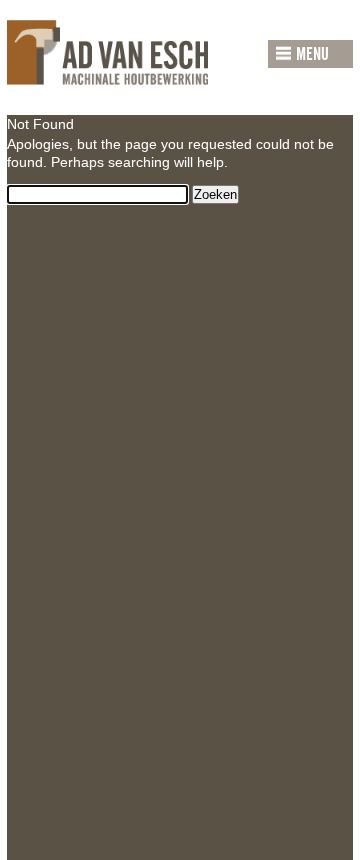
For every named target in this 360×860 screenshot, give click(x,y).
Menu (312, 55)
